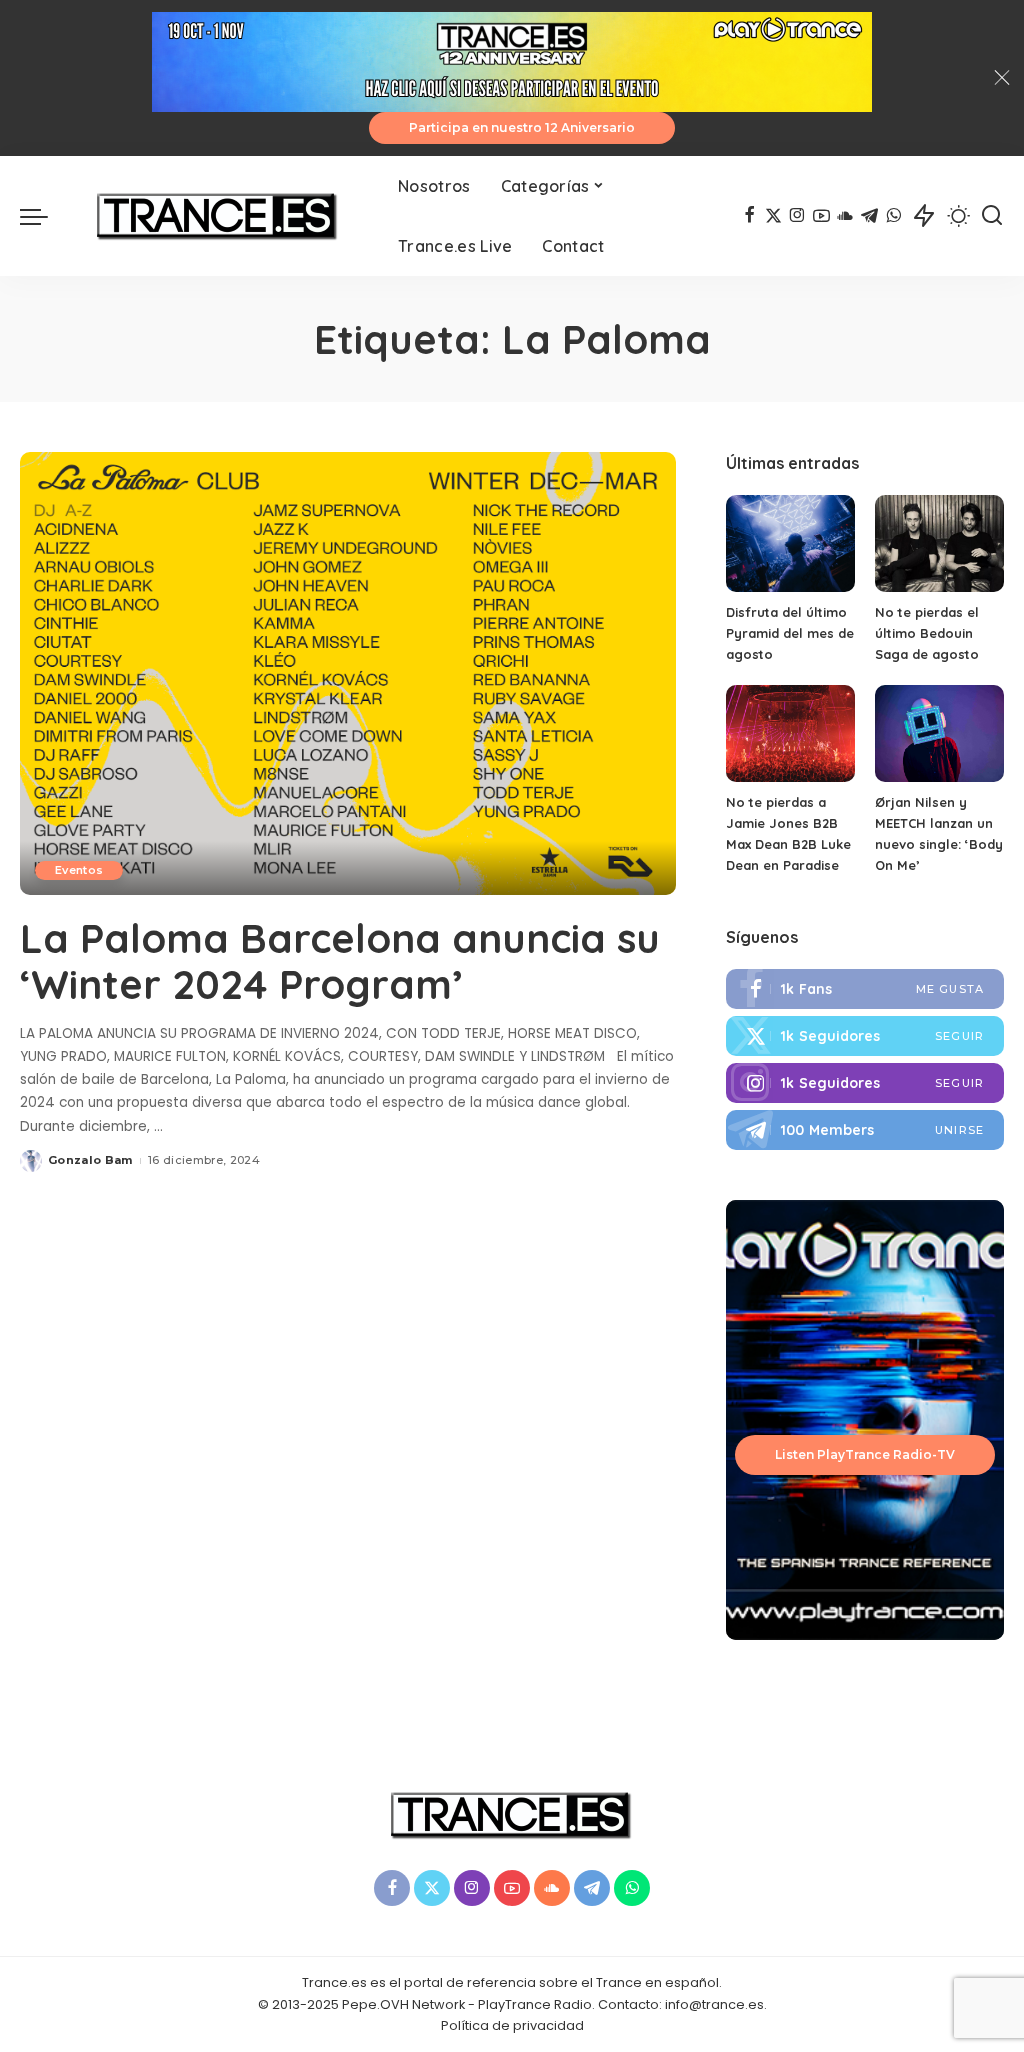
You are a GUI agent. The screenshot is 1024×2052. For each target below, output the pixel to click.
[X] (773, 216)
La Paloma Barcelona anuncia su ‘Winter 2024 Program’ (340, 961)
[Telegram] (869, 216)
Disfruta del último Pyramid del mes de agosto (790, 633)
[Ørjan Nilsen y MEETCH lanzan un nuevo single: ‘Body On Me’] (939, 733)
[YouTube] (821, 216)
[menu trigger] (44, 216)
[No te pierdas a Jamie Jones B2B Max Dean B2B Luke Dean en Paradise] (790, 733)
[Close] (1002, 78)
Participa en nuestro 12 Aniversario (522, 127)
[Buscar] (992, 216)
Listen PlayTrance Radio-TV (865, 1454)
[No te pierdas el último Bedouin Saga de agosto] (939, 543)
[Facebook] (749, 216)
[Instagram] (797, 216)
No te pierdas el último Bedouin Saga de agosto (927, 633)
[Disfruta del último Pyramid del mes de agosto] (790, 543)
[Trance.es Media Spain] (218, 216)
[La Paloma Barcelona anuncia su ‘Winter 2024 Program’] (348, 673)
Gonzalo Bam (90, 1160)
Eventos (79, 870)
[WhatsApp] (893, 216)
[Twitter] (865, 1036)
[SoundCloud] (845, 216)
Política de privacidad (512, 2025)
